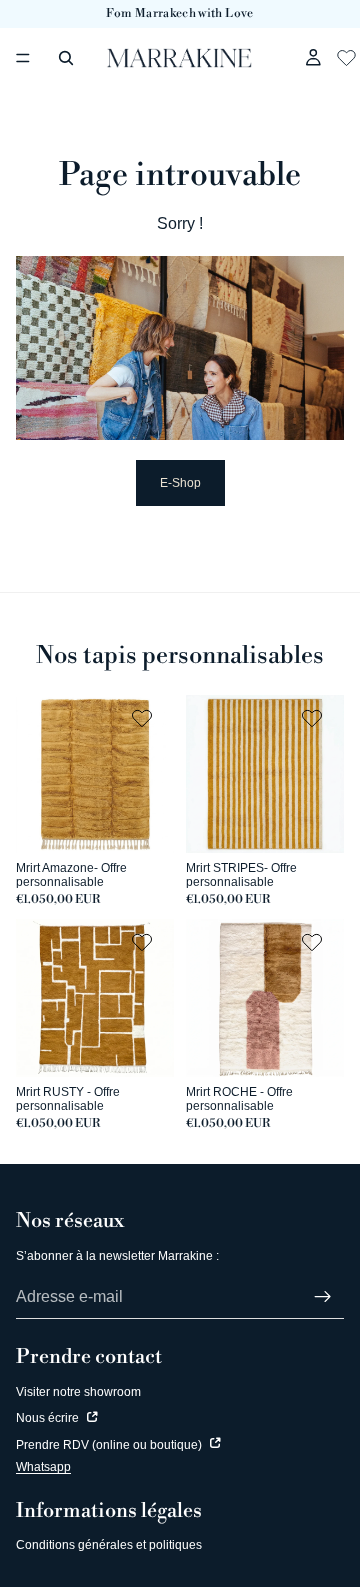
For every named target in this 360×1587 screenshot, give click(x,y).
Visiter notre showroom (78, 1392)
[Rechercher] (66, 58)
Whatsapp (43, 1467)
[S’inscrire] (323, 1297)
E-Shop (180, 483)
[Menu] (23, 58)
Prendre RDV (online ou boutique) (110, 1445)
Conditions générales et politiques (109, 1545)
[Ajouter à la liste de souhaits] (144, 718)
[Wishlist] (346, 55)
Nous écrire (49, 1418)
